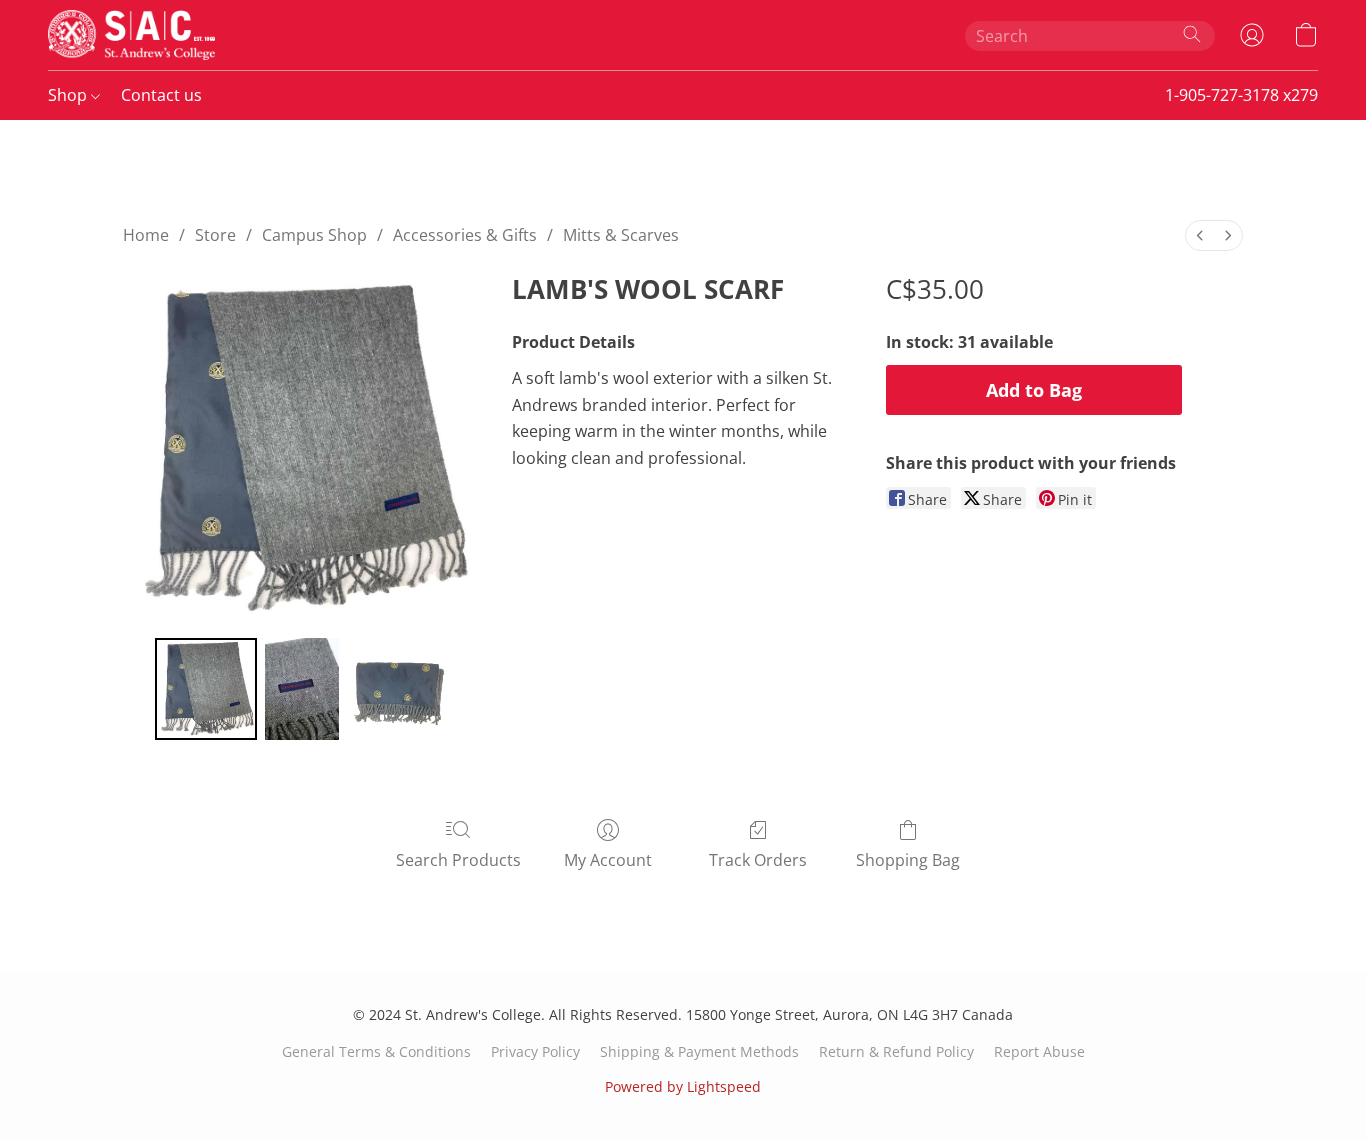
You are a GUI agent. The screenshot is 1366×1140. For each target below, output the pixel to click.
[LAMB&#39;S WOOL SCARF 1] (302, 689)
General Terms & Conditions (376, 1051)
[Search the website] (1192, 34)
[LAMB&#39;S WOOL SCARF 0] (206, 689)
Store (215, 235)
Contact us (161, 95)
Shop (69, 95)
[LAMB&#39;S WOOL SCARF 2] (398, 689)
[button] (131, 35)
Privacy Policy (535, 1051)
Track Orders (758, 860)
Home (146, 235)
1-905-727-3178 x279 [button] (1241, 95)
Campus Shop (314, 235)
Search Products (458, 860)
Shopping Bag (908, 860)
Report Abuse (1039, 1051)
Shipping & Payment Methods (699, 1051)
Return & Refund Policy (896, 1051)
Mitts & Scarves (621, 235)
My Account (608, 860)
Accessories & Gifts (465, 235)
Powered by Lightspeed (683, 1086)
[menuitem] (1200, 235)
